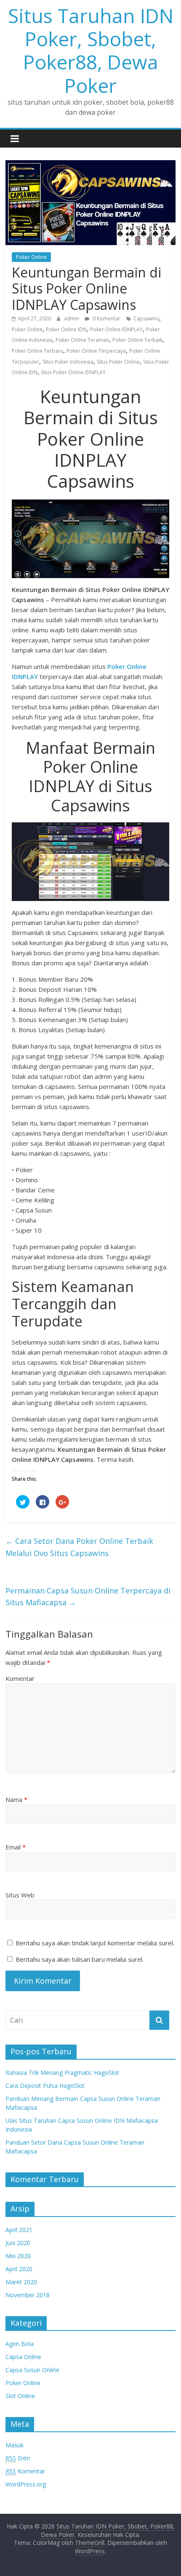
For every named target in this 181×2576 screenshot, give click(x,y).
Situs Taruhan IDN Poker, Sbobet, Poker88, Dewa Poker (91, 50)
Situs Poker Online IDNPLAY (73, 372)
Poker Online (31, 257)
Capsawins (146, 318)
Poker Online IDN (66, 329)
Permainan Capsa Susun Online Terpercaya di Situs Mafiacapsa (88, 1597)
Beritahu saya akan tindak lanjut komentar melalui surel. (95, 1943)
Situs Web (20, 1895)
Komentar (20, 1678)
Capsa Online (23, 2357)
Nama (16, 1799)
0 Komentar (106, 318)
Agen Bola (20, 2344)
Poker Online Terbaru (37, 351)
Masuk (15, 2445)
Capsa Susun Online (32, 2370)
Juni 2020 (18, 2243)
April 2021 (19, 2230)
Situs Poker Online (118, 362)
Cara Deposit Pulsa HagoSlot (45, 2086)
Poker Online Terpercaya (96, 351)
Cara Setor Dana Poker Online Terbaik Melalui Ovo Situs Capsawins (79, 1547)
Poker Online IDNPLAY (116, 329)
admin (72, 318)
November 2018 (28, 2295)
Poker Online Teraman (82, 340)
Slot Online (20, 2396)
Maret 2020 (21, 2282)
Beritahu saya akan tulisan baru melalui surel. (80, 1959)
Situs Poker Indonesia (68, 362)
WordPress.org (26, 2484)
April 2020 (19, 2269)
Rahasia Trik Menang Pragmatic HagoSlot (62, 2073)
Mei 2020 (18, 2256)
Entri (18, 2458)
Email (16, 1847)
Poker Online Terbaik (137, 340)
